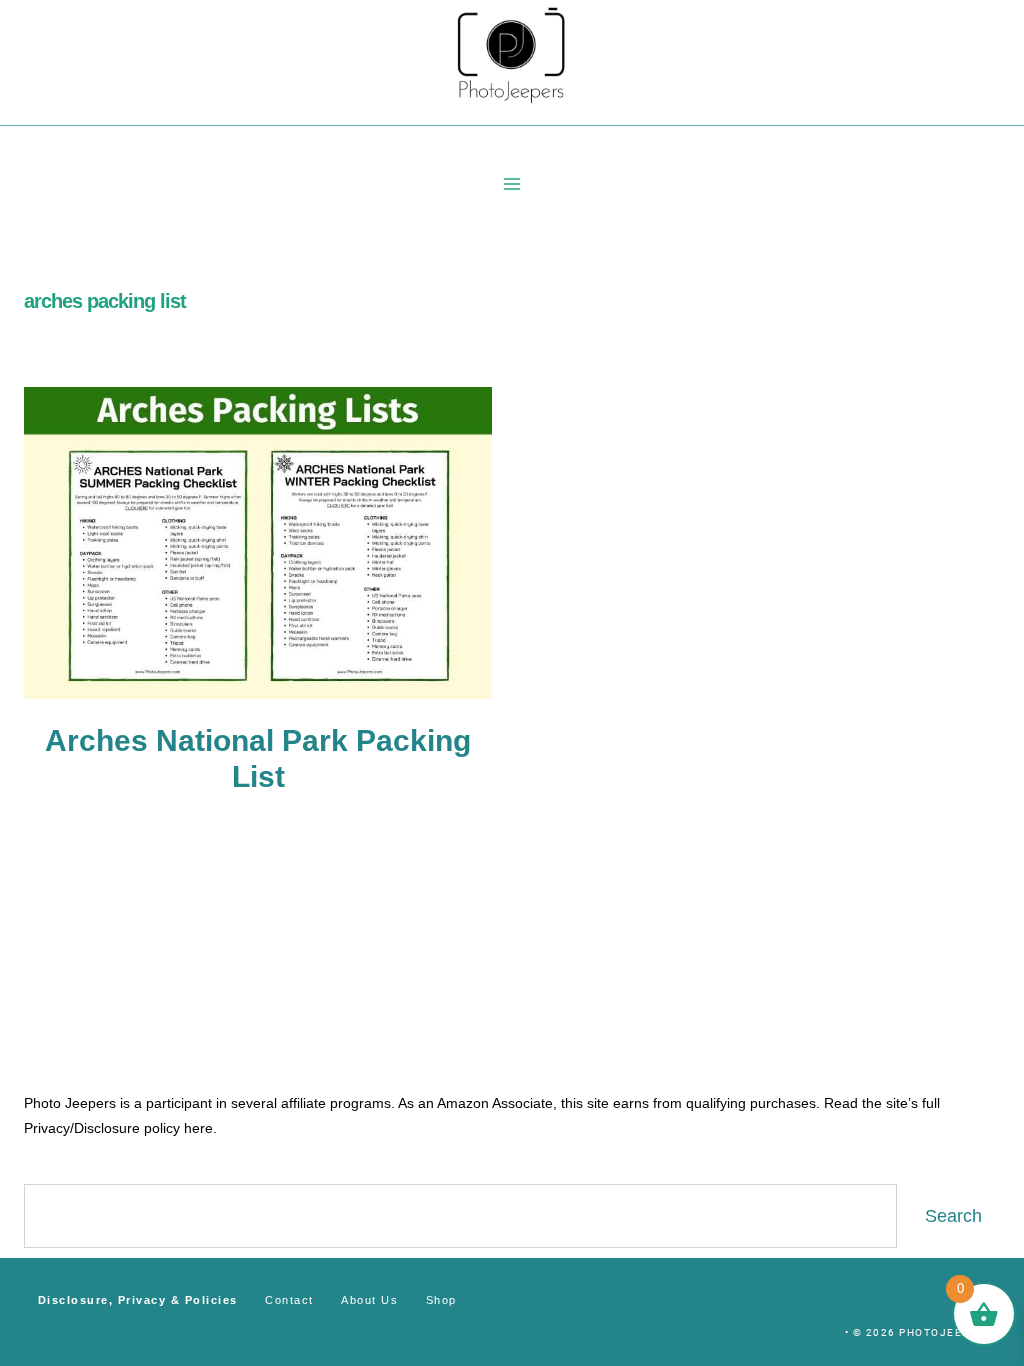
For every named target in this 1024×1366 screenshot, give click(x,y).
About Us (369, 1300)
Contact (289, 1300)
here (198, 1128)
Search (953, 1216)
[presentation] (258, 543)
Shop (441, 1300)
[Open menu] (512, 183)
